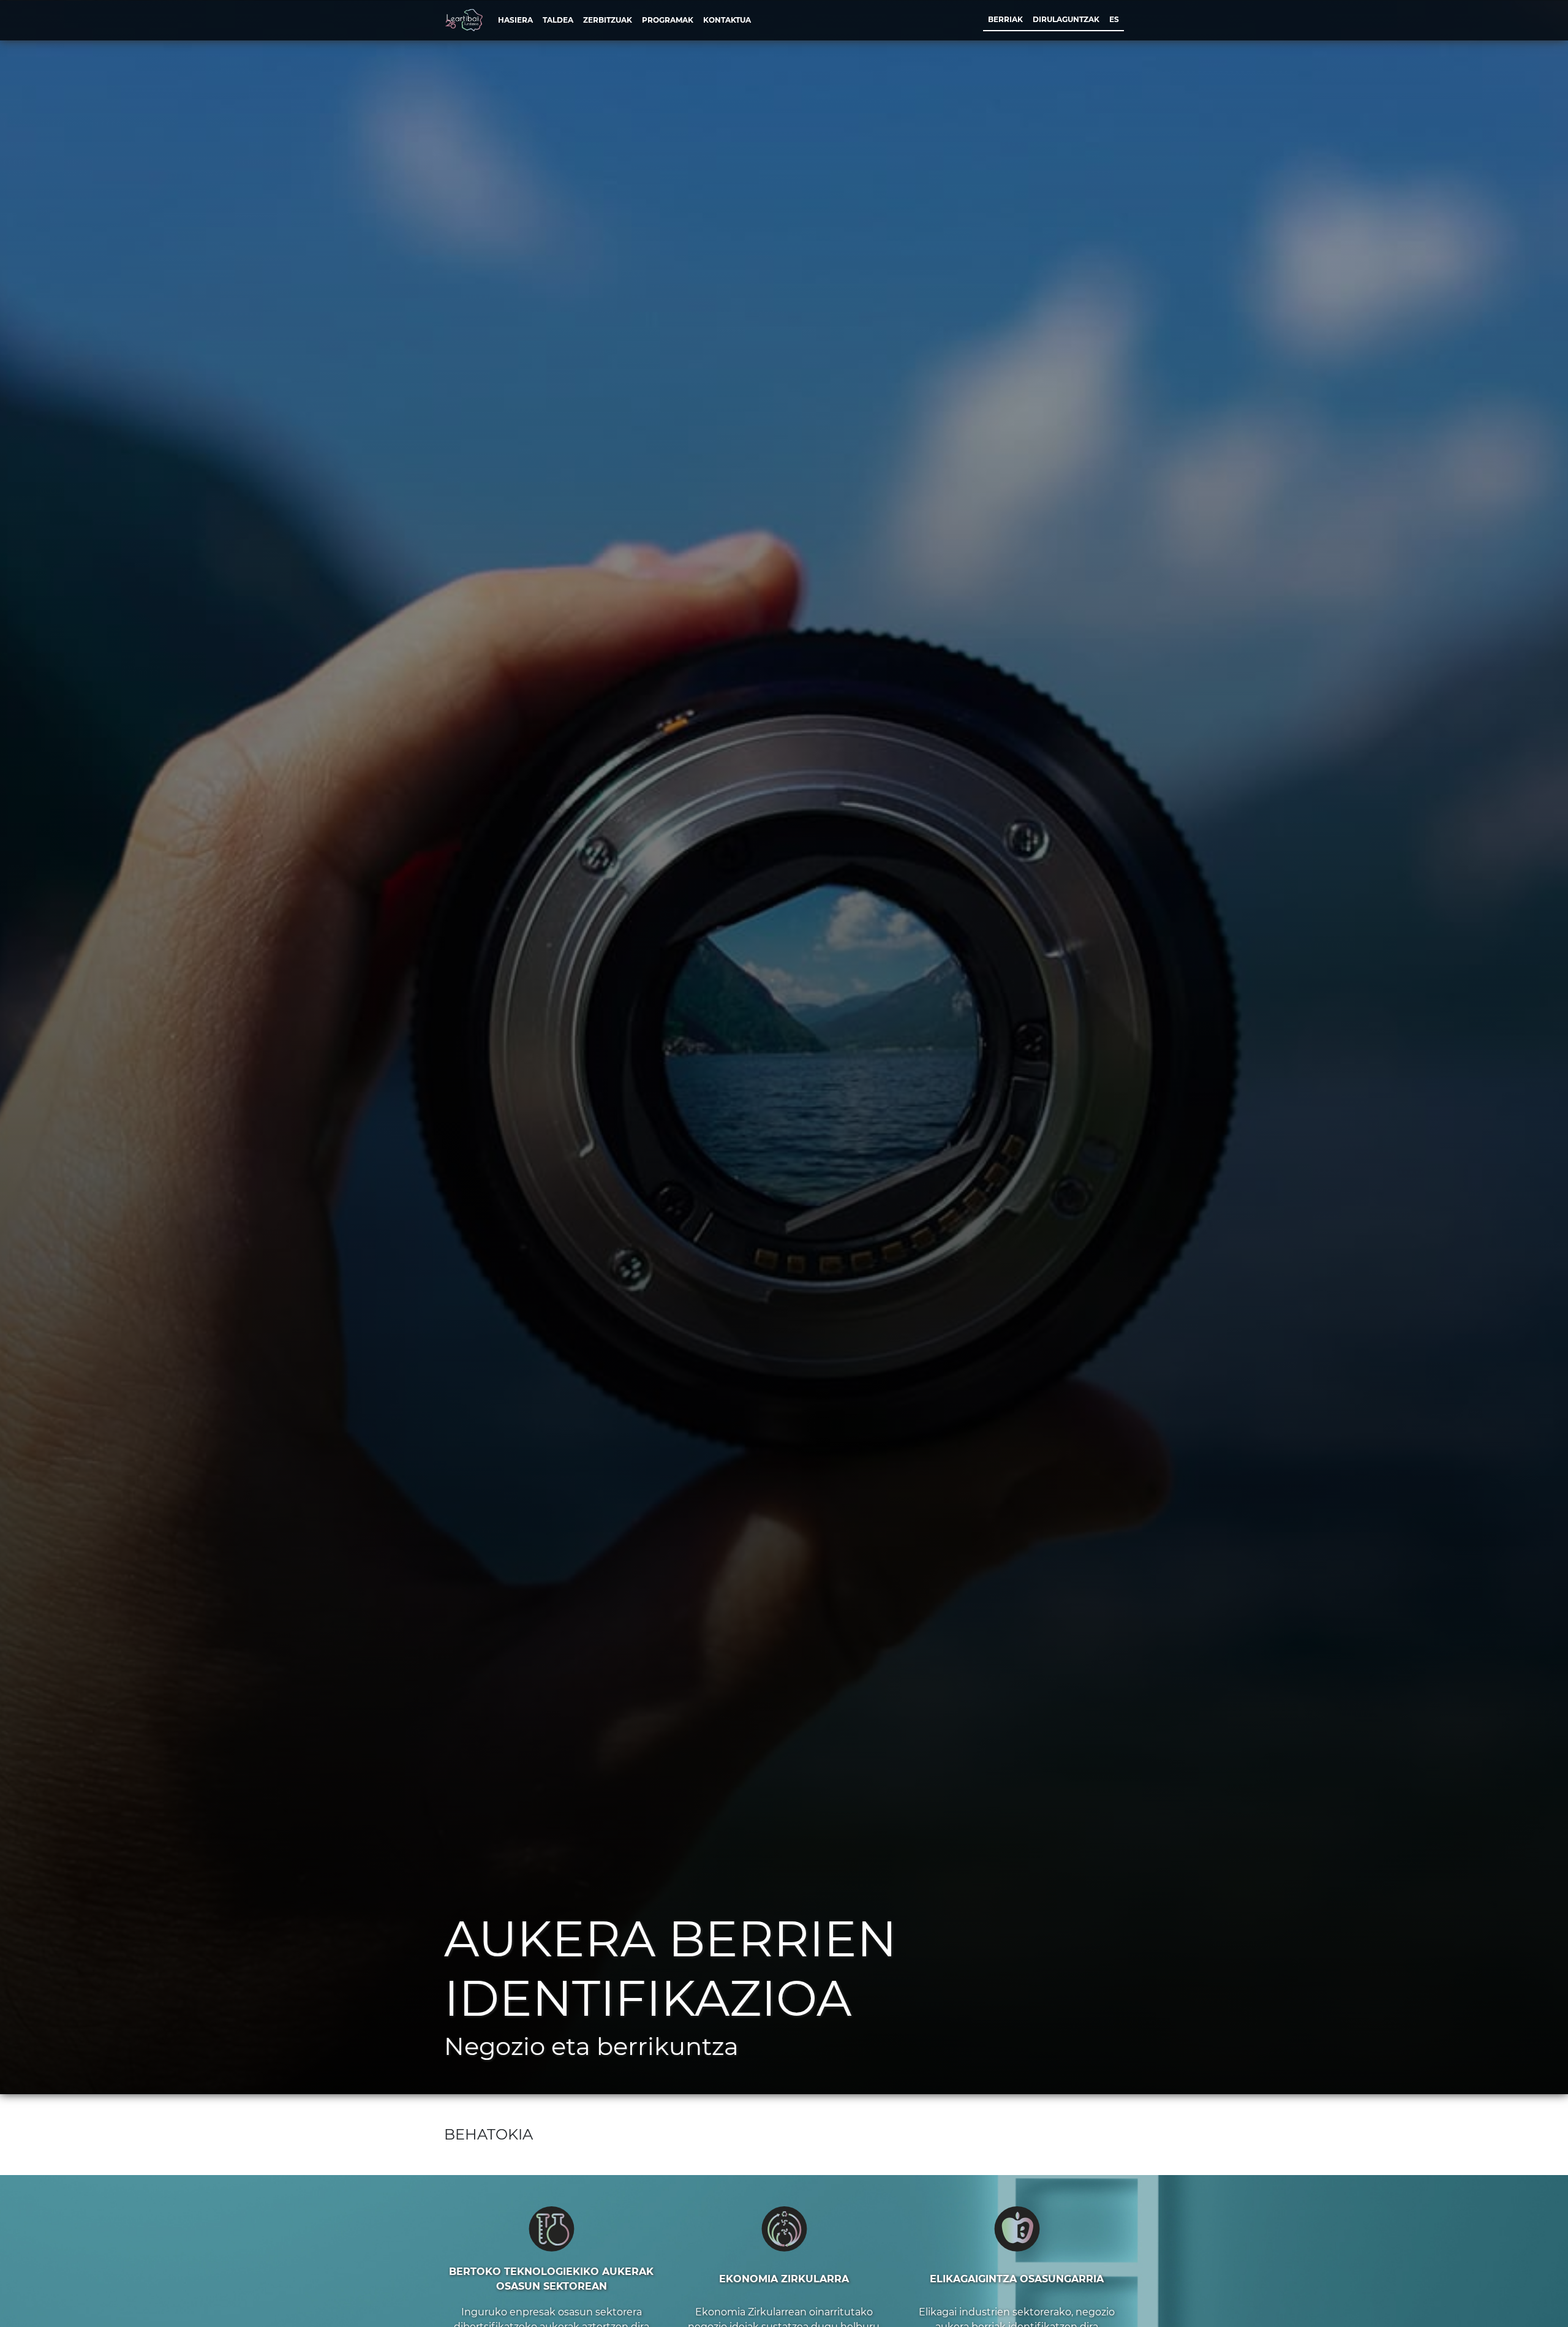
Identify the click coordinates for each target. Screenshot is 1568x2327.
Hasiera (515, 20)
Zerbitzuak (608, 20)
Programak (668, 20)
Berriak (1005, 19)
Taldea (558, 20)
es (1114, 19)
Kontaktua (727, 20)
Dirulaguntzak (1066, 19)
